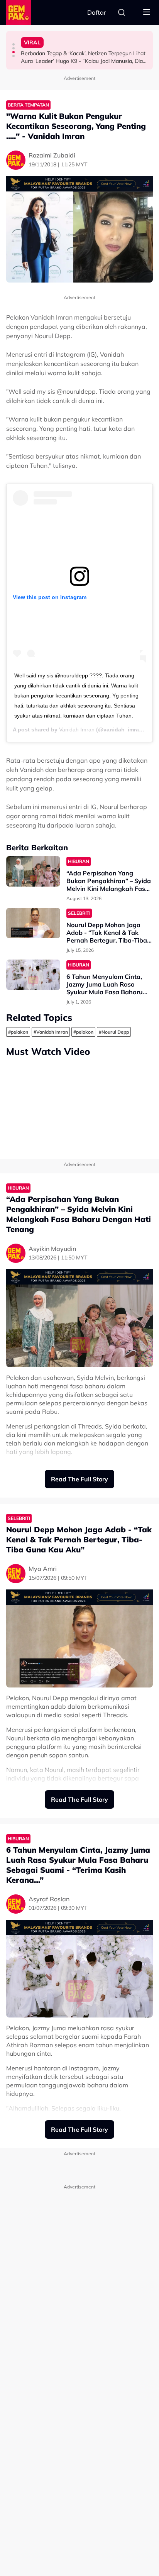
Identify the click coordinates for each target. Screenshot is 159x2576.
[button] (14, 44)
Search (122, 12)
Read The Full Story (79, 1479)
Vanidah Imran (77, 729)
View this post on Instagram (50, 597)
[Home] (19, 12)
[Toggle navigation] (147, 12)
